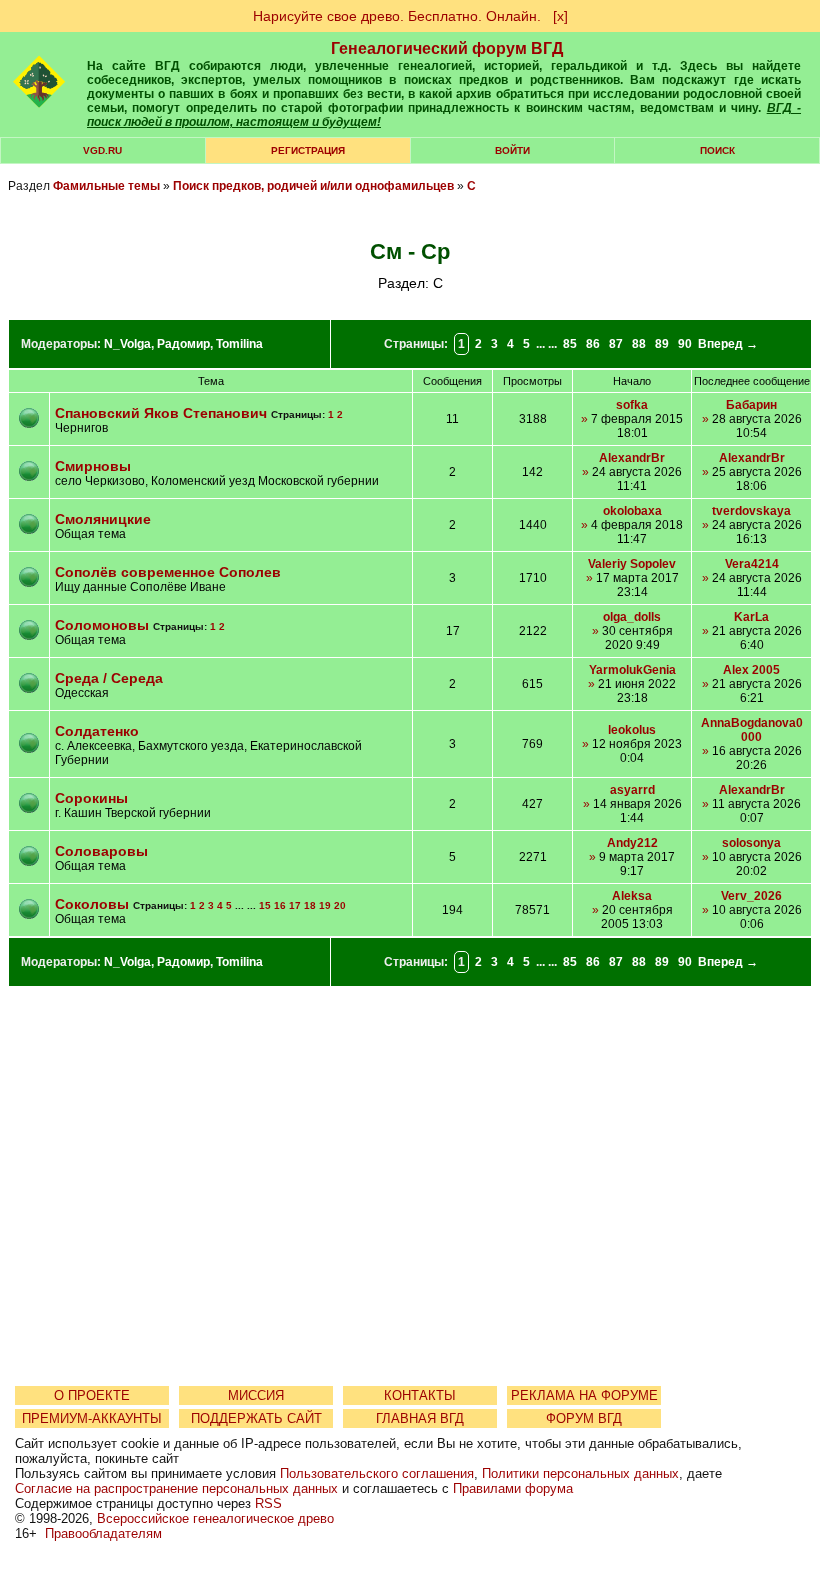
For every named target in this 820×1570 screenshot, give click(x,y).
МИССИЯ (256, 1395)
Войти (512, 150)
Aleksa (632, 896)
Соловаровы (101, 851)
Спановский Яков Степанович (161, 413)
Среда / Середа (109, 678)
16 (280, 905)
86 (593, 344)
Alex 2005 (751, 670)
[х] (560, 16)
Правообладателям (103, 1533)
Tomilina (239, 344)
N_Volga (127, 344)
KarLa (751, 617)
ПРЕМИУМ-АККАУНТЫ (92, 1418)
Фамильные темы (106, 186)
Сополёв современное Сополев (168, 572)
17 (295, 905)
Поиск (717, 150)
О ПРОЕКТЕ (92, 1395)
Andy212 (632, 843)
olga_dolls (632, 617)
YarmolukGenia (632, 670)
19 (325, 905)
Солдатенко (97, 731)
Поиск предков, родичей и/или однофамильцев (313, 186)
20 (340, 905)
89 (662, 344)
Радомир (183, 344)
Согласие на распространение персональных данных (176, 1488)
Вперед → (728, 344)
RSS (268, 1503)
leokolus (632, 730)
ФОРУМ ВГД (584, 1418)
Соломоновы (102, 625)
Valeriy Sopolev (632, 564)
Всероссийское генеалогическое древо (215, 1518)
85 (570, 344)
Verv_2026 (751, 896)
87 (616, 344)
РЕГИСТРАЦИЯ (308, 150)
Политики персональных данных (580, 1473)
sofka (632, 405)
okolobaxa (632, 511)
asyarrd (632, 790)
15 (265, 905)
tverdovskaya (751, 511)
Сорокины (91, 798)
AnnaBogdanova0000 (752, 730)
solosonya (751, 843)
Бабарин (751, 405)
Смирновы (93, 466)
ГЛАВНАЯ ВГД (420, 1418)
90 (685, 344)
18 (310, 905)
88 (639, 344)
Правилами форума (513, 1488)
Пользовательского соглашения (377, 1473)
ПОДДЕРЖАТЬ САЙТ (256, 1418)
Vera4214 (752, 564)
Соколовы (92, 904)
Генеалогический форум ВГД (447, 48)
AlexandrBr (632, 458)
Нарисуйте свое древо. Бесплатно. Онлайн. (397, 16)
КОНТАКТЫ (420, 1395)
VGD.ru (102, 150)
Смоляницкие (103, 519)
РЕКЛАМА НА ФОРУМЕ (584, 1395)
